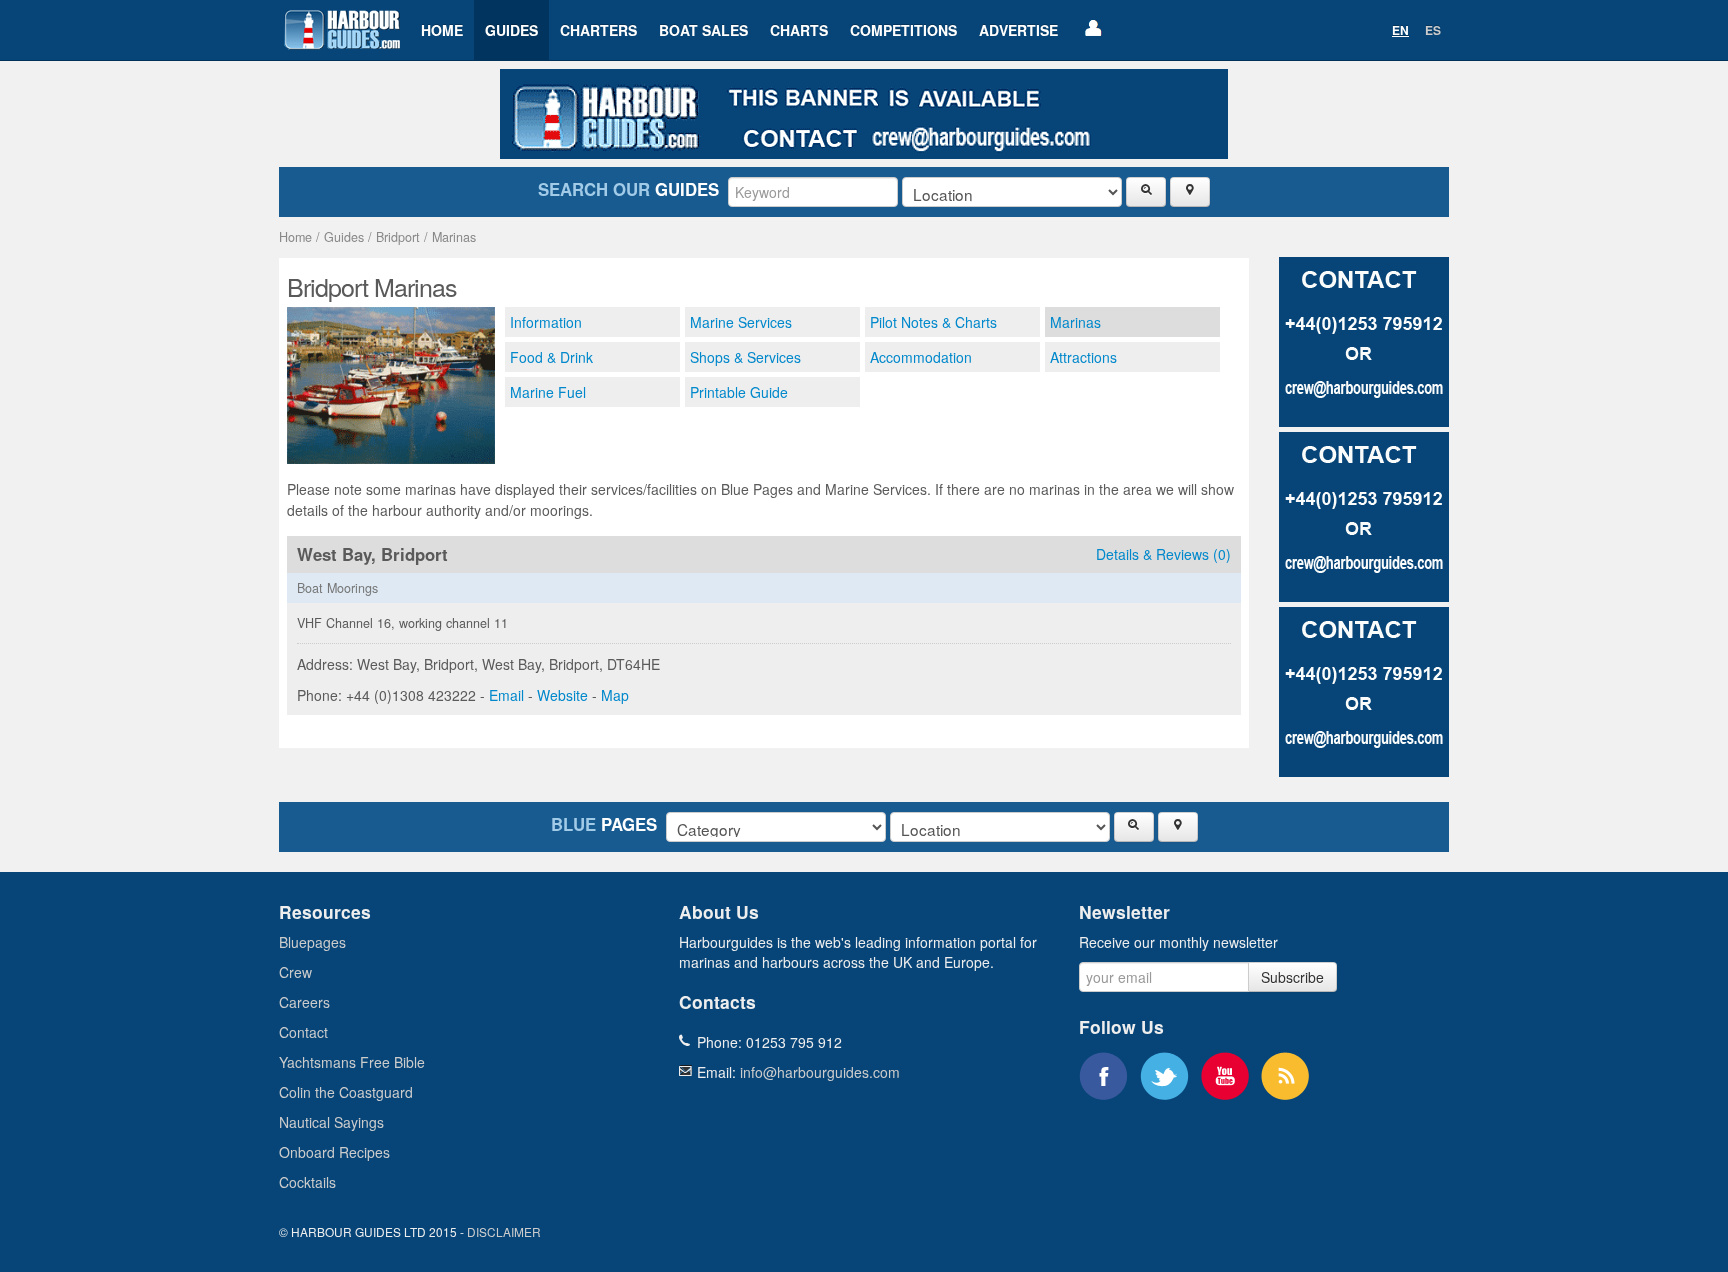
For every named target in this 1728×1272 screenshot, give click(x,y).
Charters (598, 30)
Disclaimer (504, 1231)
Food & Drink (551, 357)
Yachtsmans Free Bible (352, 1062)
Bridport (398, 237)
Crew (295, 972)
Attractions (1083, 357)
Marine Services (741, 322)
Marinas (454, 237)
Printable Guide (739, 392)
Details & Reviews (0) (1163, 554)
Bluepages (312, 942)
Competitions (903, 30)
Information (546, 322)
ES (1433, 30)
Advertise (1018, 30)
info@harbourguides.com (820, 1072)
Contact (303, 1032)
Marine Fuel (548, 392)
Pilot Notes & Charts (933, 322)
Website (562, 695)
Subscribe (1292, 977)
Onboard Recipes (334, 1152)
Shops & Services (745, 357)
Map (615, 695)
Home (442, 30)
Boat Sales (703, 30)
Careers (304, 1002)
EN (1400, 30)
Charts (799, 30)
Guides (511, 30)
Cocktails (307, 1182)
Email (506, 695)
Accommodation (921, 357)
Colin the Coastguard (346, 1092)
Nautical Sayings (331, 1122)
